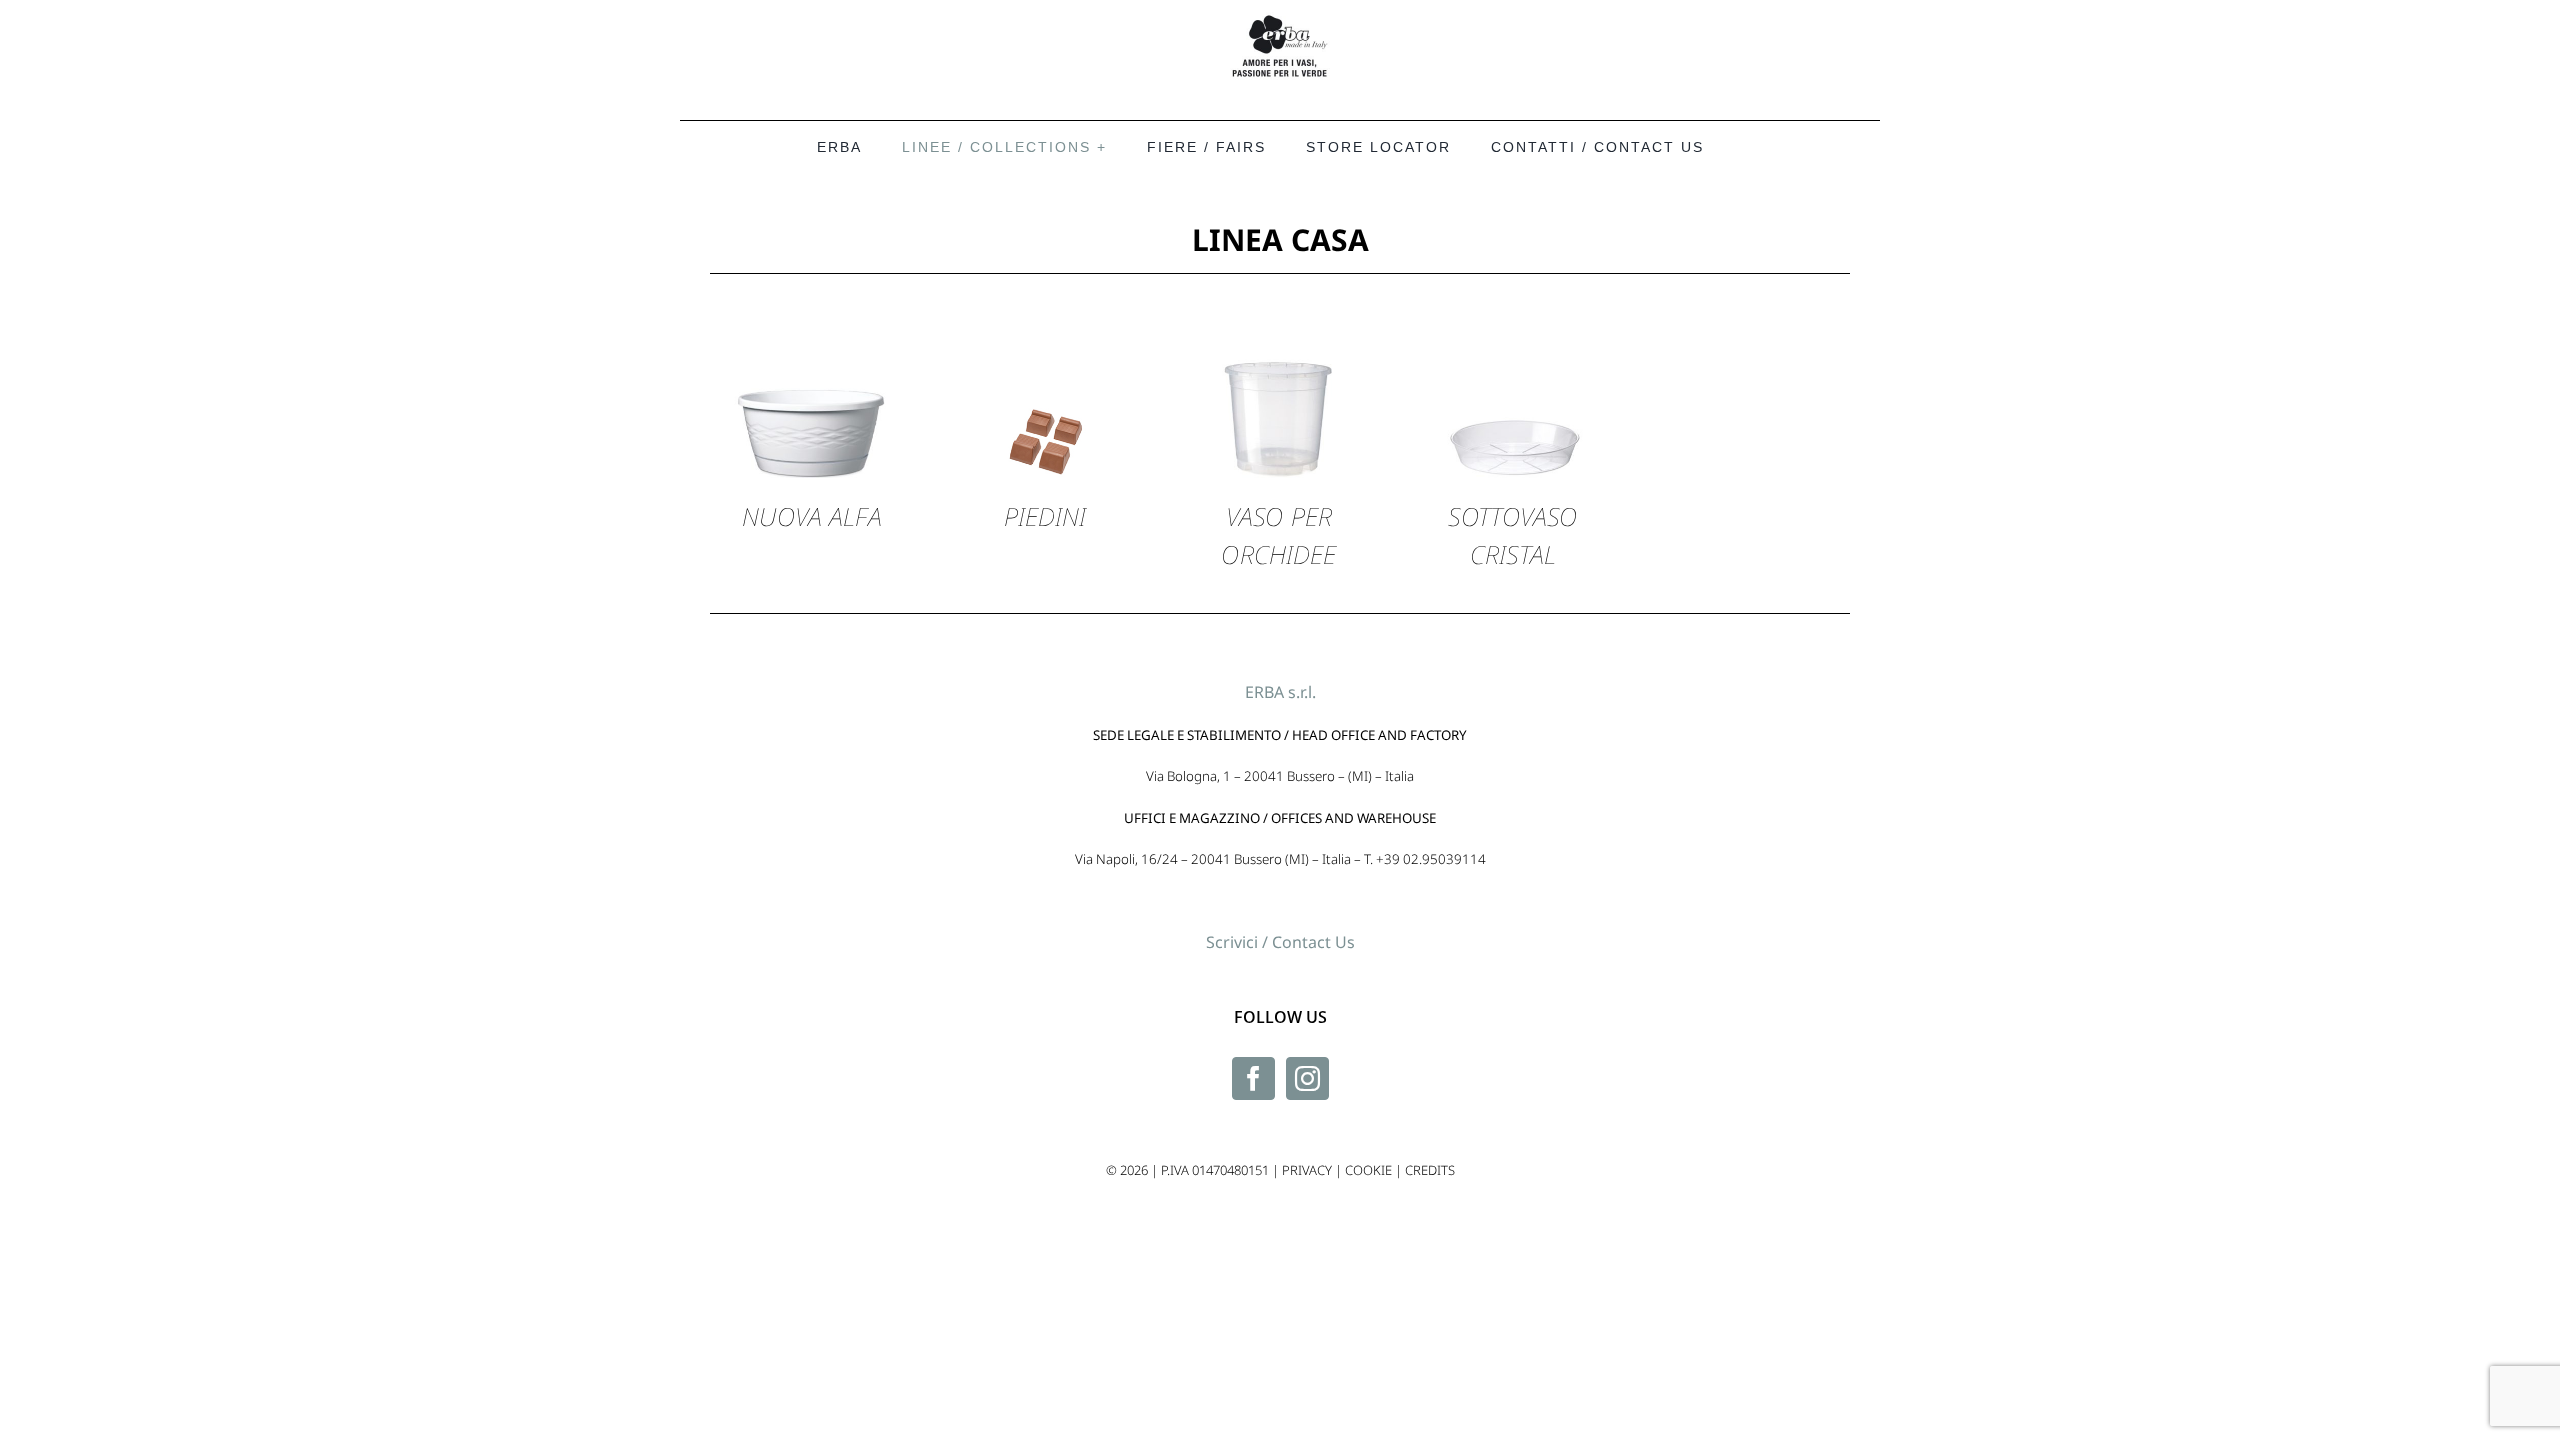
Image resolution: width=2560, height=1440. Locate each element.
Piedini (1045, 516)
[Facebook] (1253, 1078)
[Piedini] (1045, 286)
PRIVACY (1307, 1170)
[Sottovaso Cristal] (1513, 286)
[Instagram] (1307, 1078)
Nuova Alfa (811, 516)
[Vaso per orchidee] (1279, 286)
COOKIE (1368, 1170)
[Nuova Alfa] (812, 286)
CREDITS (1430, 1170)
